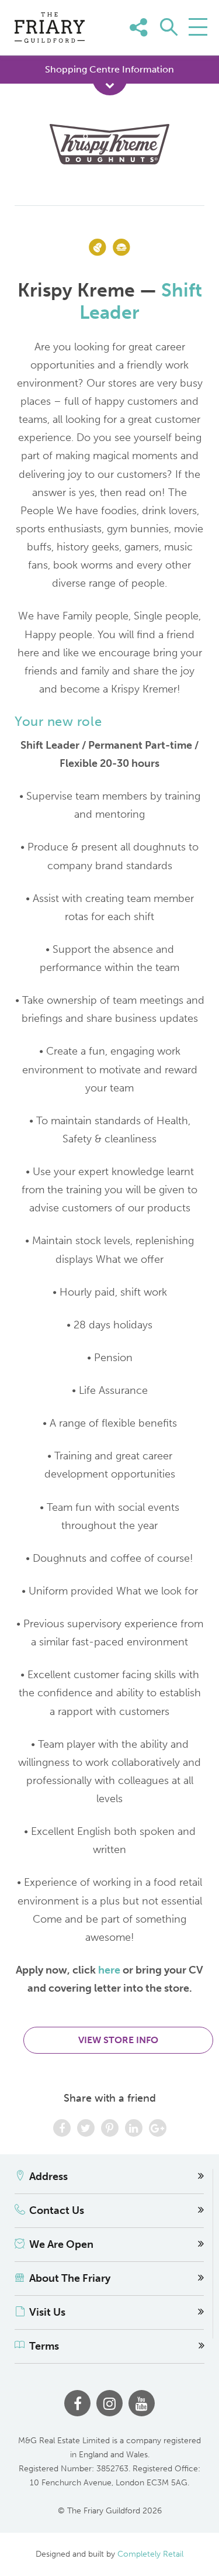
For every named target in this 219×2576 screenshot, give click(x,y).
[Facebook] (77, 2403)
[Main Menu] (198, 27)
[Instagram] (109, 2403)
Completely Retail (150, 2554)
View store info (118, 2040)
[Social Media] (194, 45)
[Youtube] (142, 2403)
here (109, 1970)
